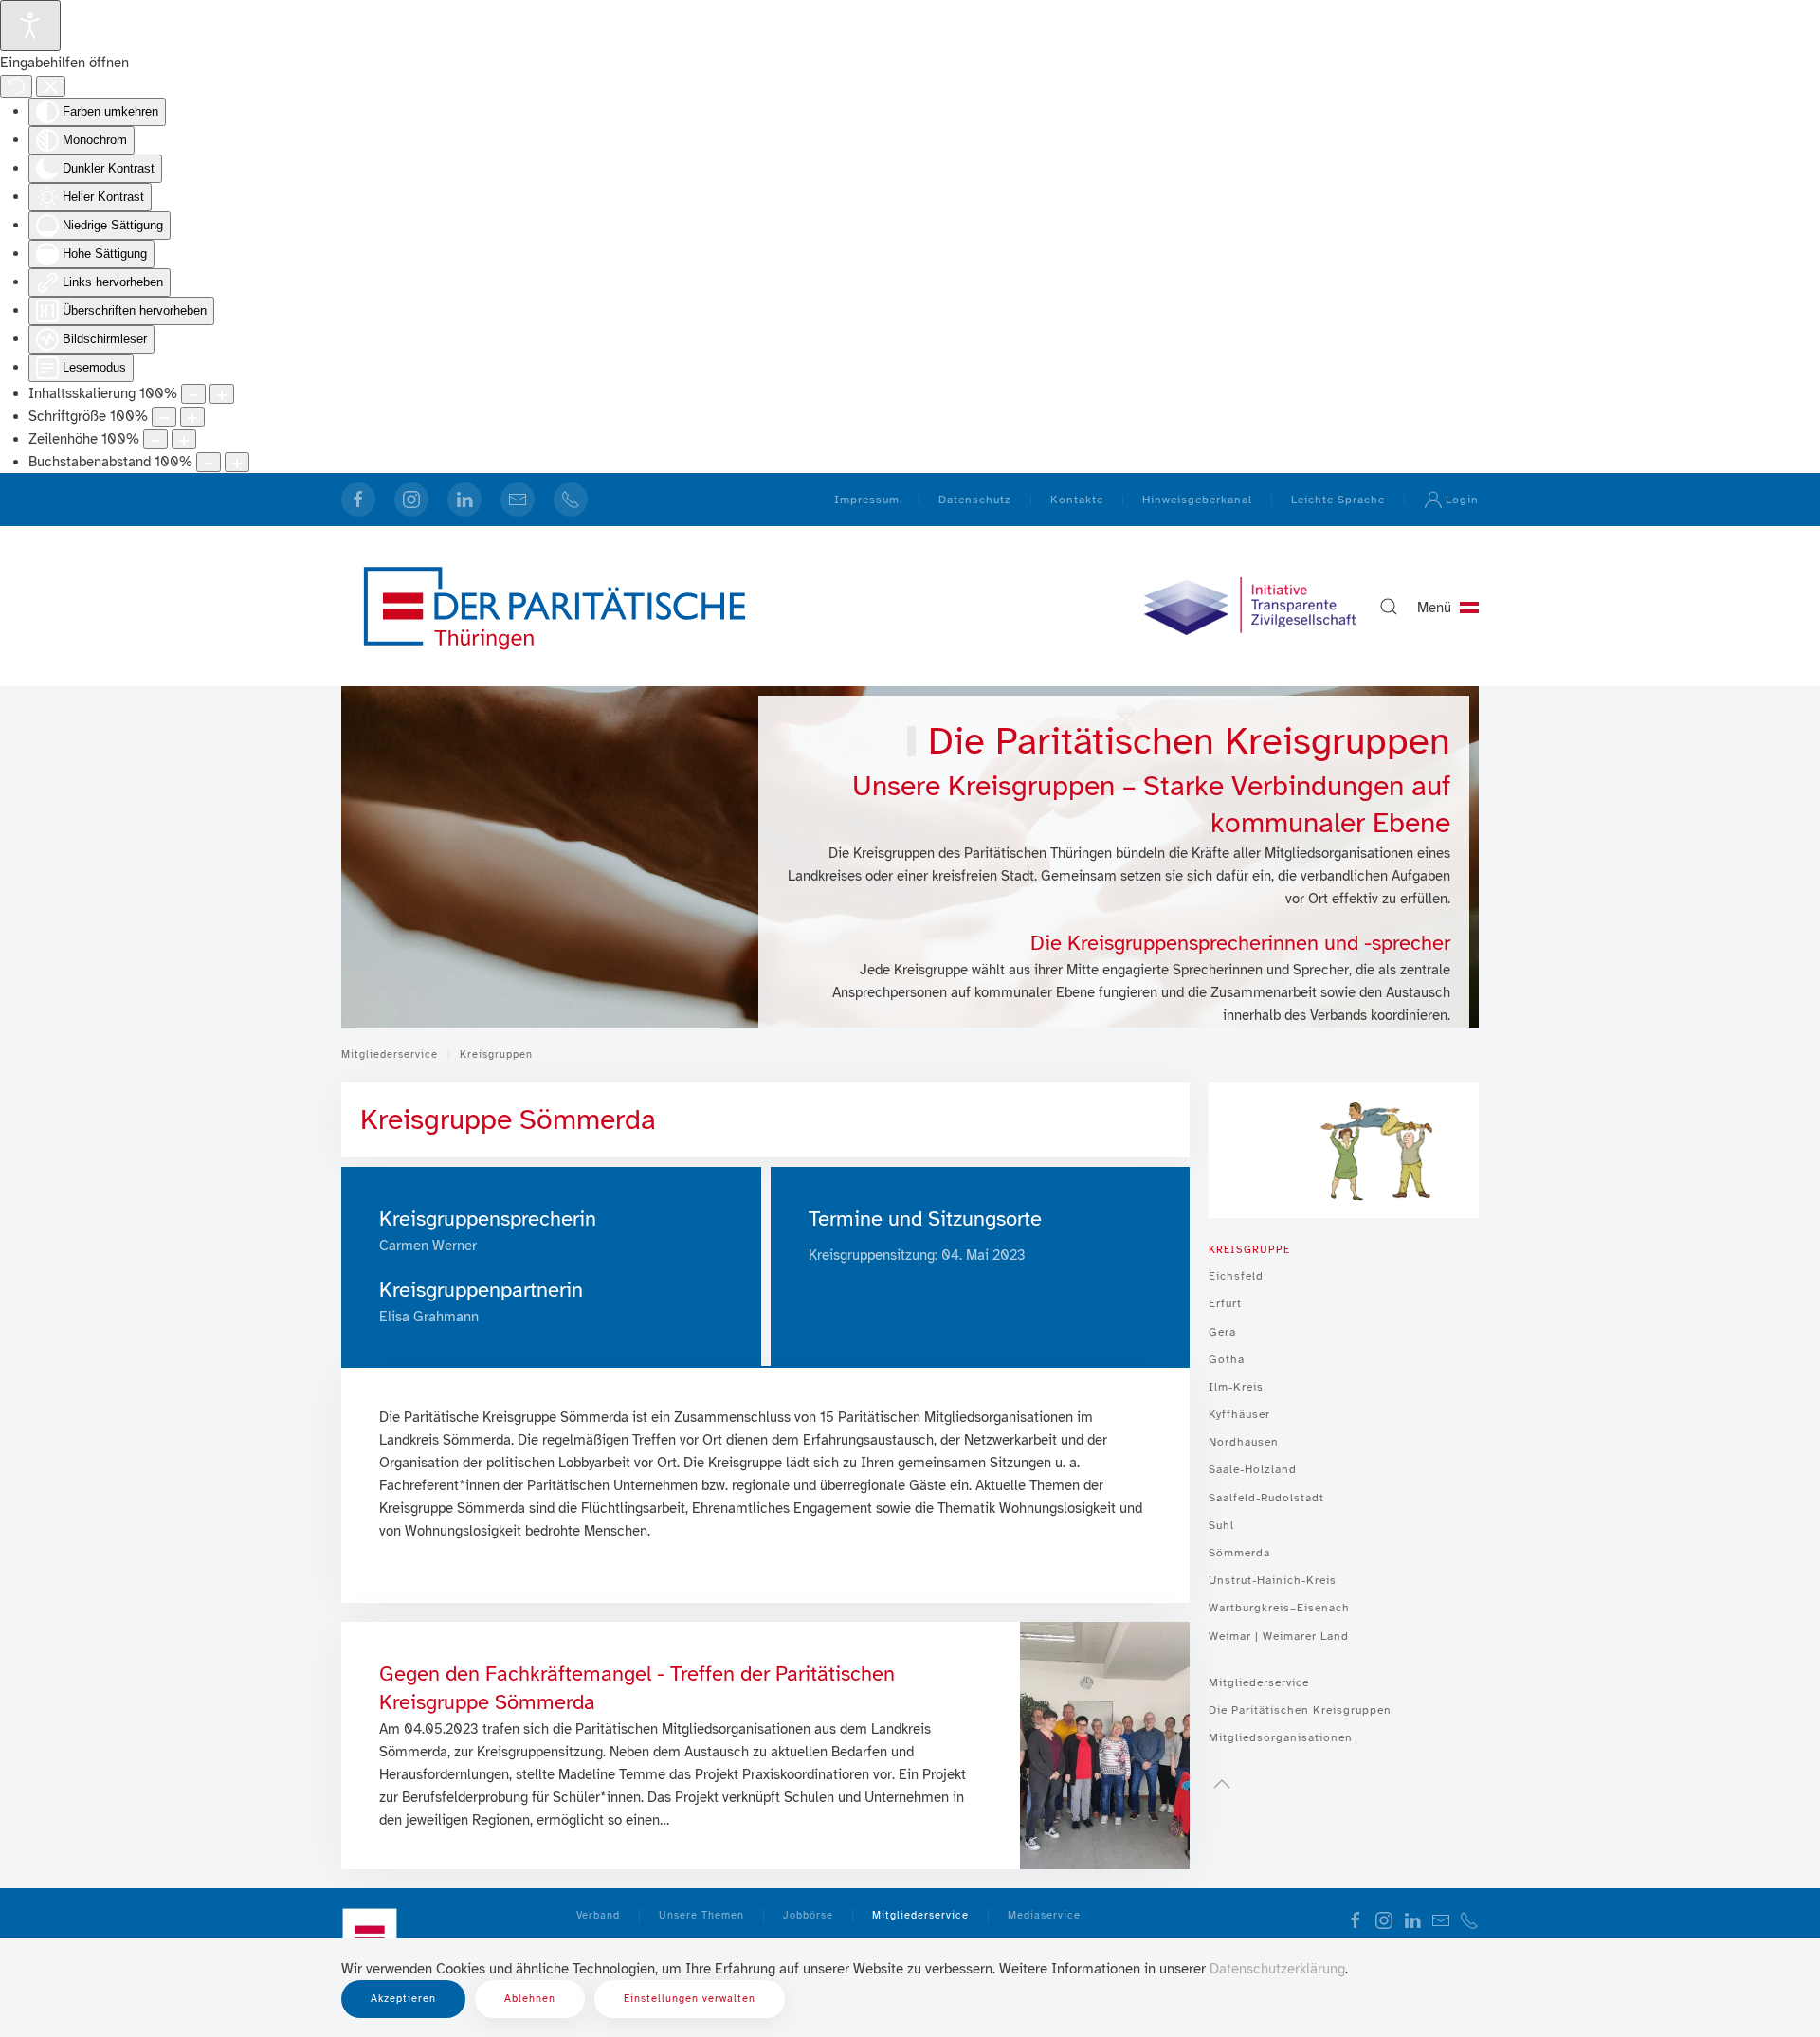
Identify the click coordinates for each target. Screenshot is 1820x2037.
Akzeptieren (403, 1999)
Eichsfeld (1236, 1276)
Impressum (867, 500)
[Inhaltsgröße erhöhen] (222, 394)
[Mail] (518, 500)
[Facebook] (358, 500)
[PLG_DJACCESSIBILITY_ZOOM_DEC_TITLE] (193, 394)
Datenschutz (975, 500)
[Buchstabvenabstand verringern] (209, 462)
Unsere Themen (701, 1915)
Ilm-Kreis (1236, 1387)
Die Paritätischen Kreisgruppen (1300, 1710)
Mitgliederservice (1259, 1682)
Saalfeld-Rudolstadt (1266, 1498)
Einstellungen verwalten (690, 1999)
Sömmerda (1239, 1553)
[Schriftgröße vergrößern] (192, 417)
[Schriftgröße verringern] (164, 417)
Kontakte (1077, 500)
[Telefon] (571, 500)
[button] (1389, 607)
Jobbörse (808, 1915)
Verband (598, 1915)
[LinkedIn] (464, 500)
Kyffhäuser (1239, 1414)
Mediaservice (1044, 1915)
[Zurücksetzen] (16, 86)
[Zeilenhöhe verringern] (155, 439)
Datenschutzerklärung (1277, 1969)
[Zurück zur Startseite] (555, 606)
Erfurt (1225, 1303)
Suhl (1221, 1525)
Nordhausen (1244, 1442)
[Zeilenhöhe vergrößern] (184, 439)
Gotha (1227, 1359)
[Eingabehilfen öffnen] (30, 26)
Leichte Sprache (1338, 500)
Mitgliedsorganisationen (1281, 1737)
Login (1462, 500)
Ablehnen (530, 1999)
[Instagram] (411, 500)
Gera (1222, 1332)
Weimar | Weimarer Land (1279, 1636)
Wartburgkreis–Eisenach (1279, 1608)
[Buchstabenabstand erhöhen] (237, 462)
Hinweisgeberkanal (1197, 500)
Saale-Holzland (1253, 1469)
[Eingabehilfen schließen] (51, 86)
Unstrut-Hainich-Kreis (1273, 1580)
